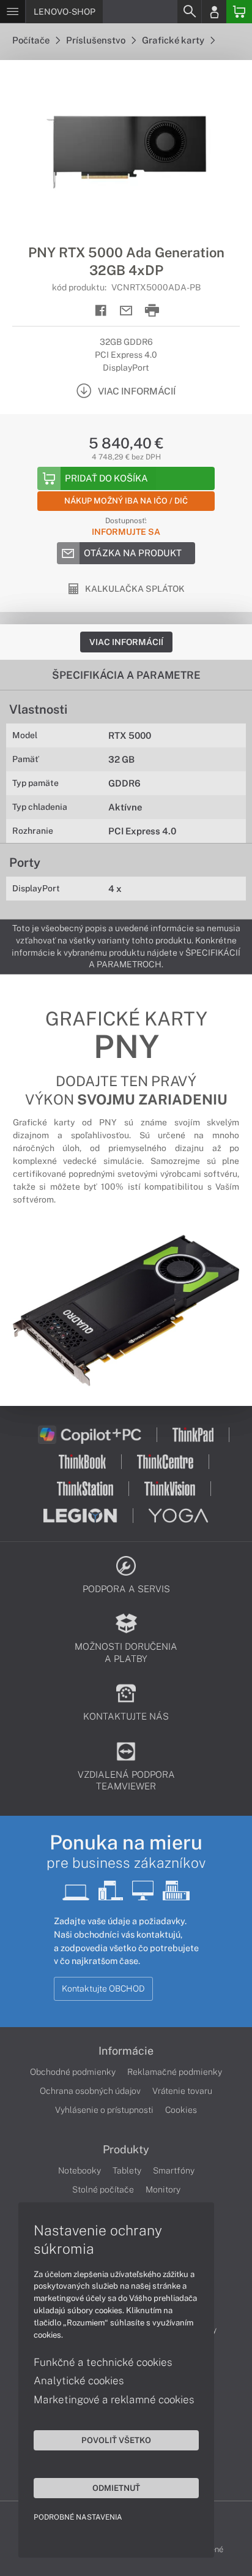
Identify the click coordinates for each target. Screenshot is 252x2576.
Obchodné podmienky (73, 2072)
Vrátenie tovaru (182, 2091)
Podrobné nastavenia (78, 2517)
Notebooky (80, 2170)
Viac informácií (126, 642)
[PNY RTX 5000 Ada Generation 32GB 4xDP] (126, 152)
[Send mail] (126, 311)
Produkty (126, 2150)
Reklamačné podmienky (175, 2072)
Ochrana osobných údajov (90, 2091)
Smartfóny (174, 2170)
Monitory (163, 2189)
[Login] (214, 12)
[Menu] (13, 12)
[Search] (189, 12)
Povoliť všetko (116, 2440)
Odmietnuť (116, 2488)
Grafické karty (174, 40)
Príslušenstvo (97, 40)
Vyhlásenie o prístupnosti (104, 2110)
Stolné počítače (103, 2189)
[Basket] (239, 12)
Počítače (32, 40)
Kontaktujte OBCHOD (103, 1989)
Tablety (127, 2170)
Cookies (181, 2110)
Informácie (126, 2051)
